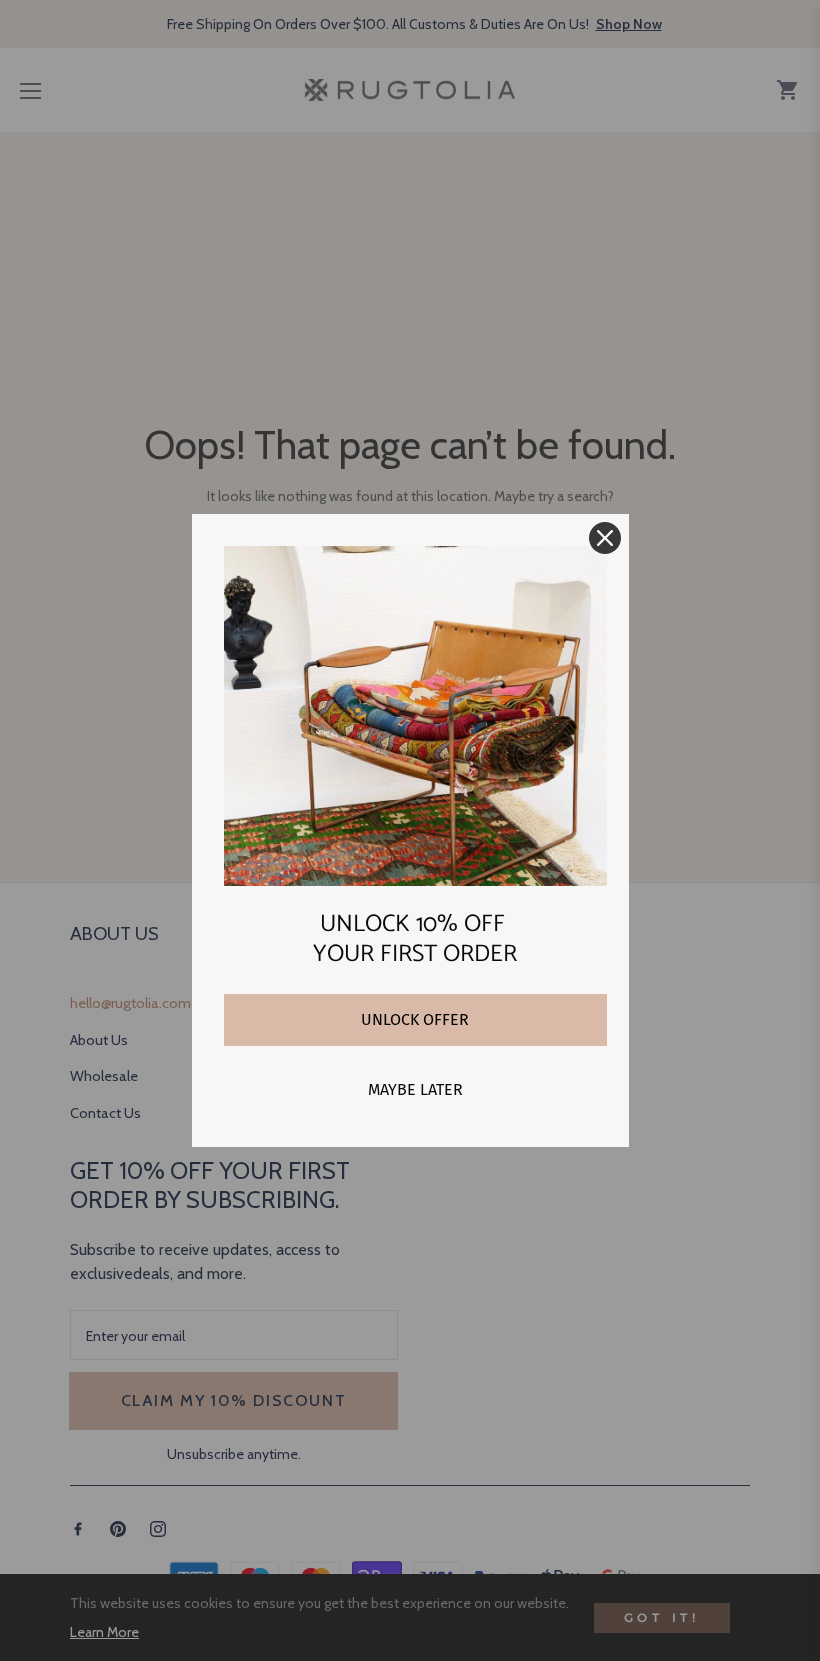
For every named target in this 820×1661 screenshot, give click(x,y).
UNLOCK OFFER (415, 1019)
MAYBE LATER (415, 1089)
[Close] (605, 538)
